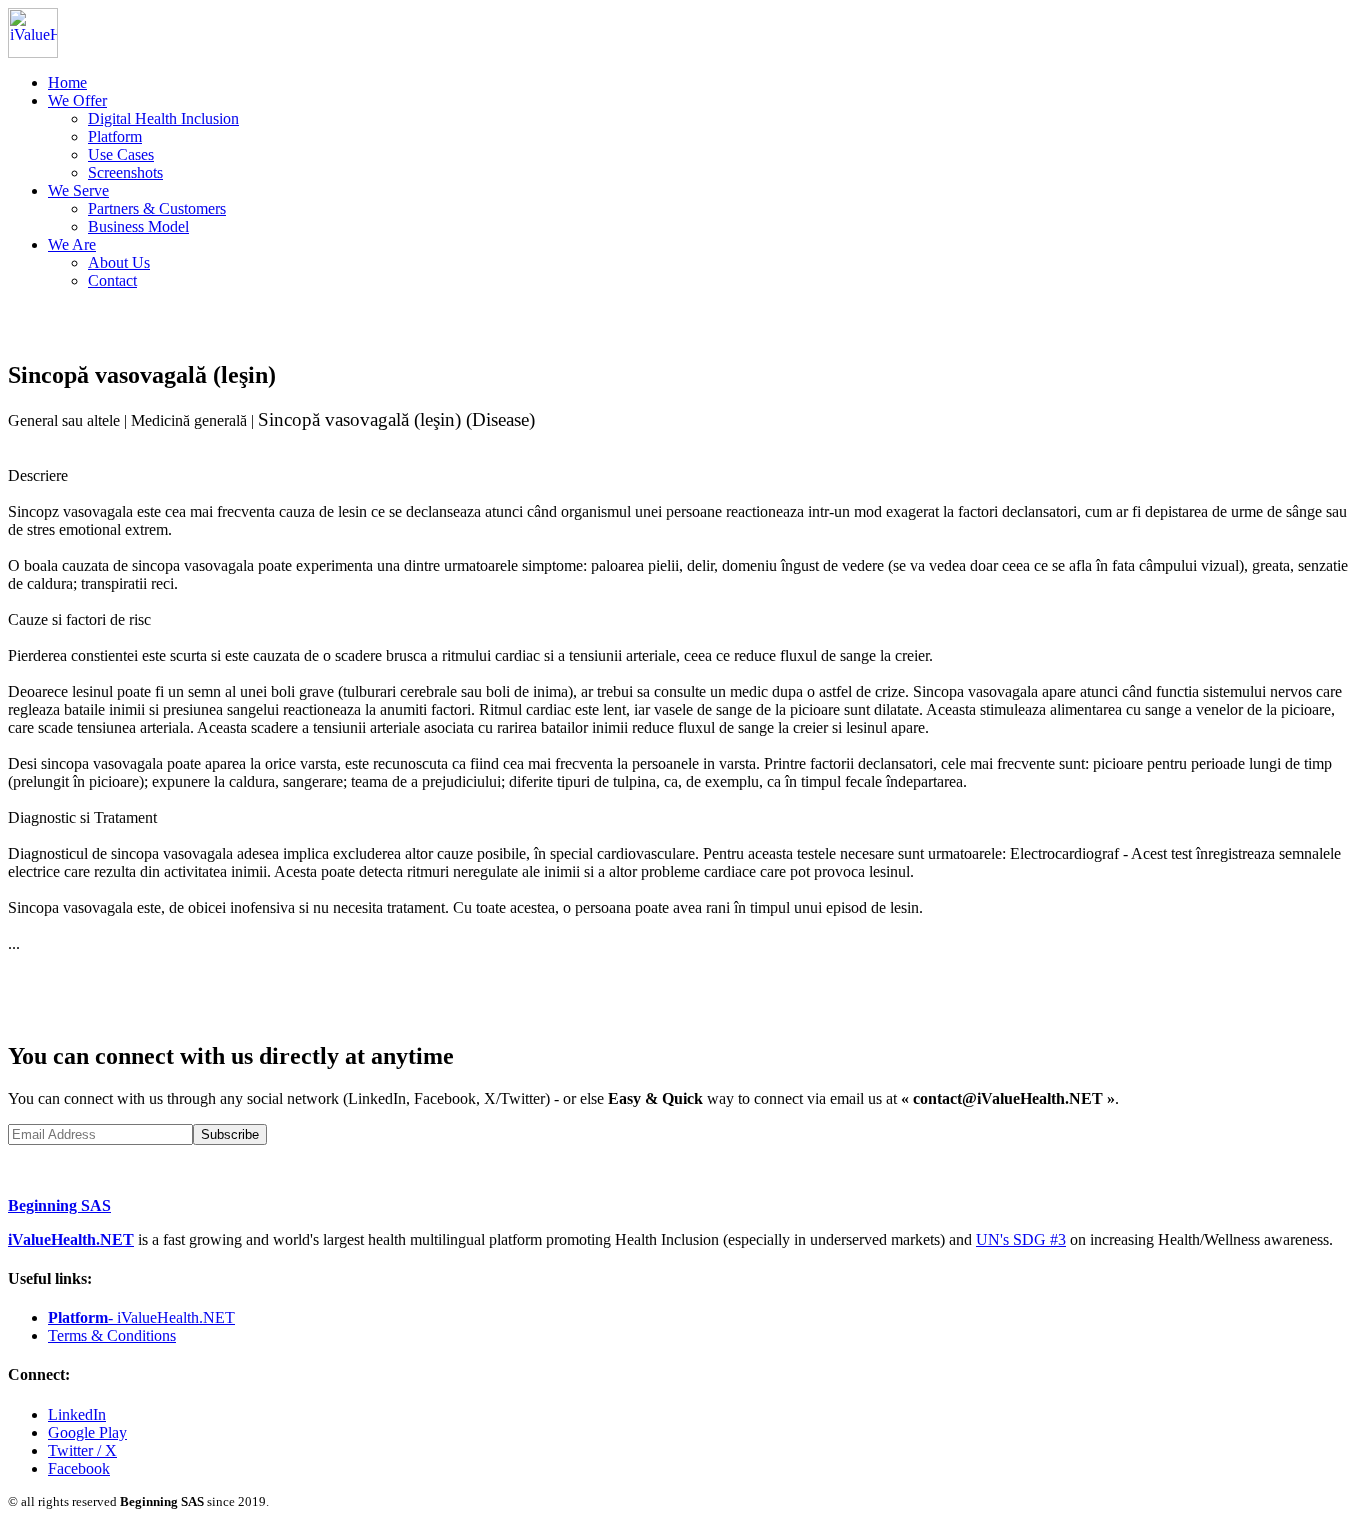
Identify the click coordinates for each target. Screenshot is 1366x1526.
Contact (112, 280)
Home (67, 82)
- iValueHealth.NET (141, 1317)
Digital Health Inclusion (163, 118)
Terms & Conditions (112, 1335)
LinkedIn (77, 1414)
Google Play (87, 1432)
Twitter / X (82, 1450)
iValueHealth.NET (71, 1239)
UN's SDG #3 (1021, 1239)
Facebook (79, 1468)
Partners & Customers (157, 208)
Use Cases (121, 154)
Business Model (138, 226)
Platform (115, 136)
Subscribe (230, 1134)
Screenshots (125, 172)
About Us (119, 262)
